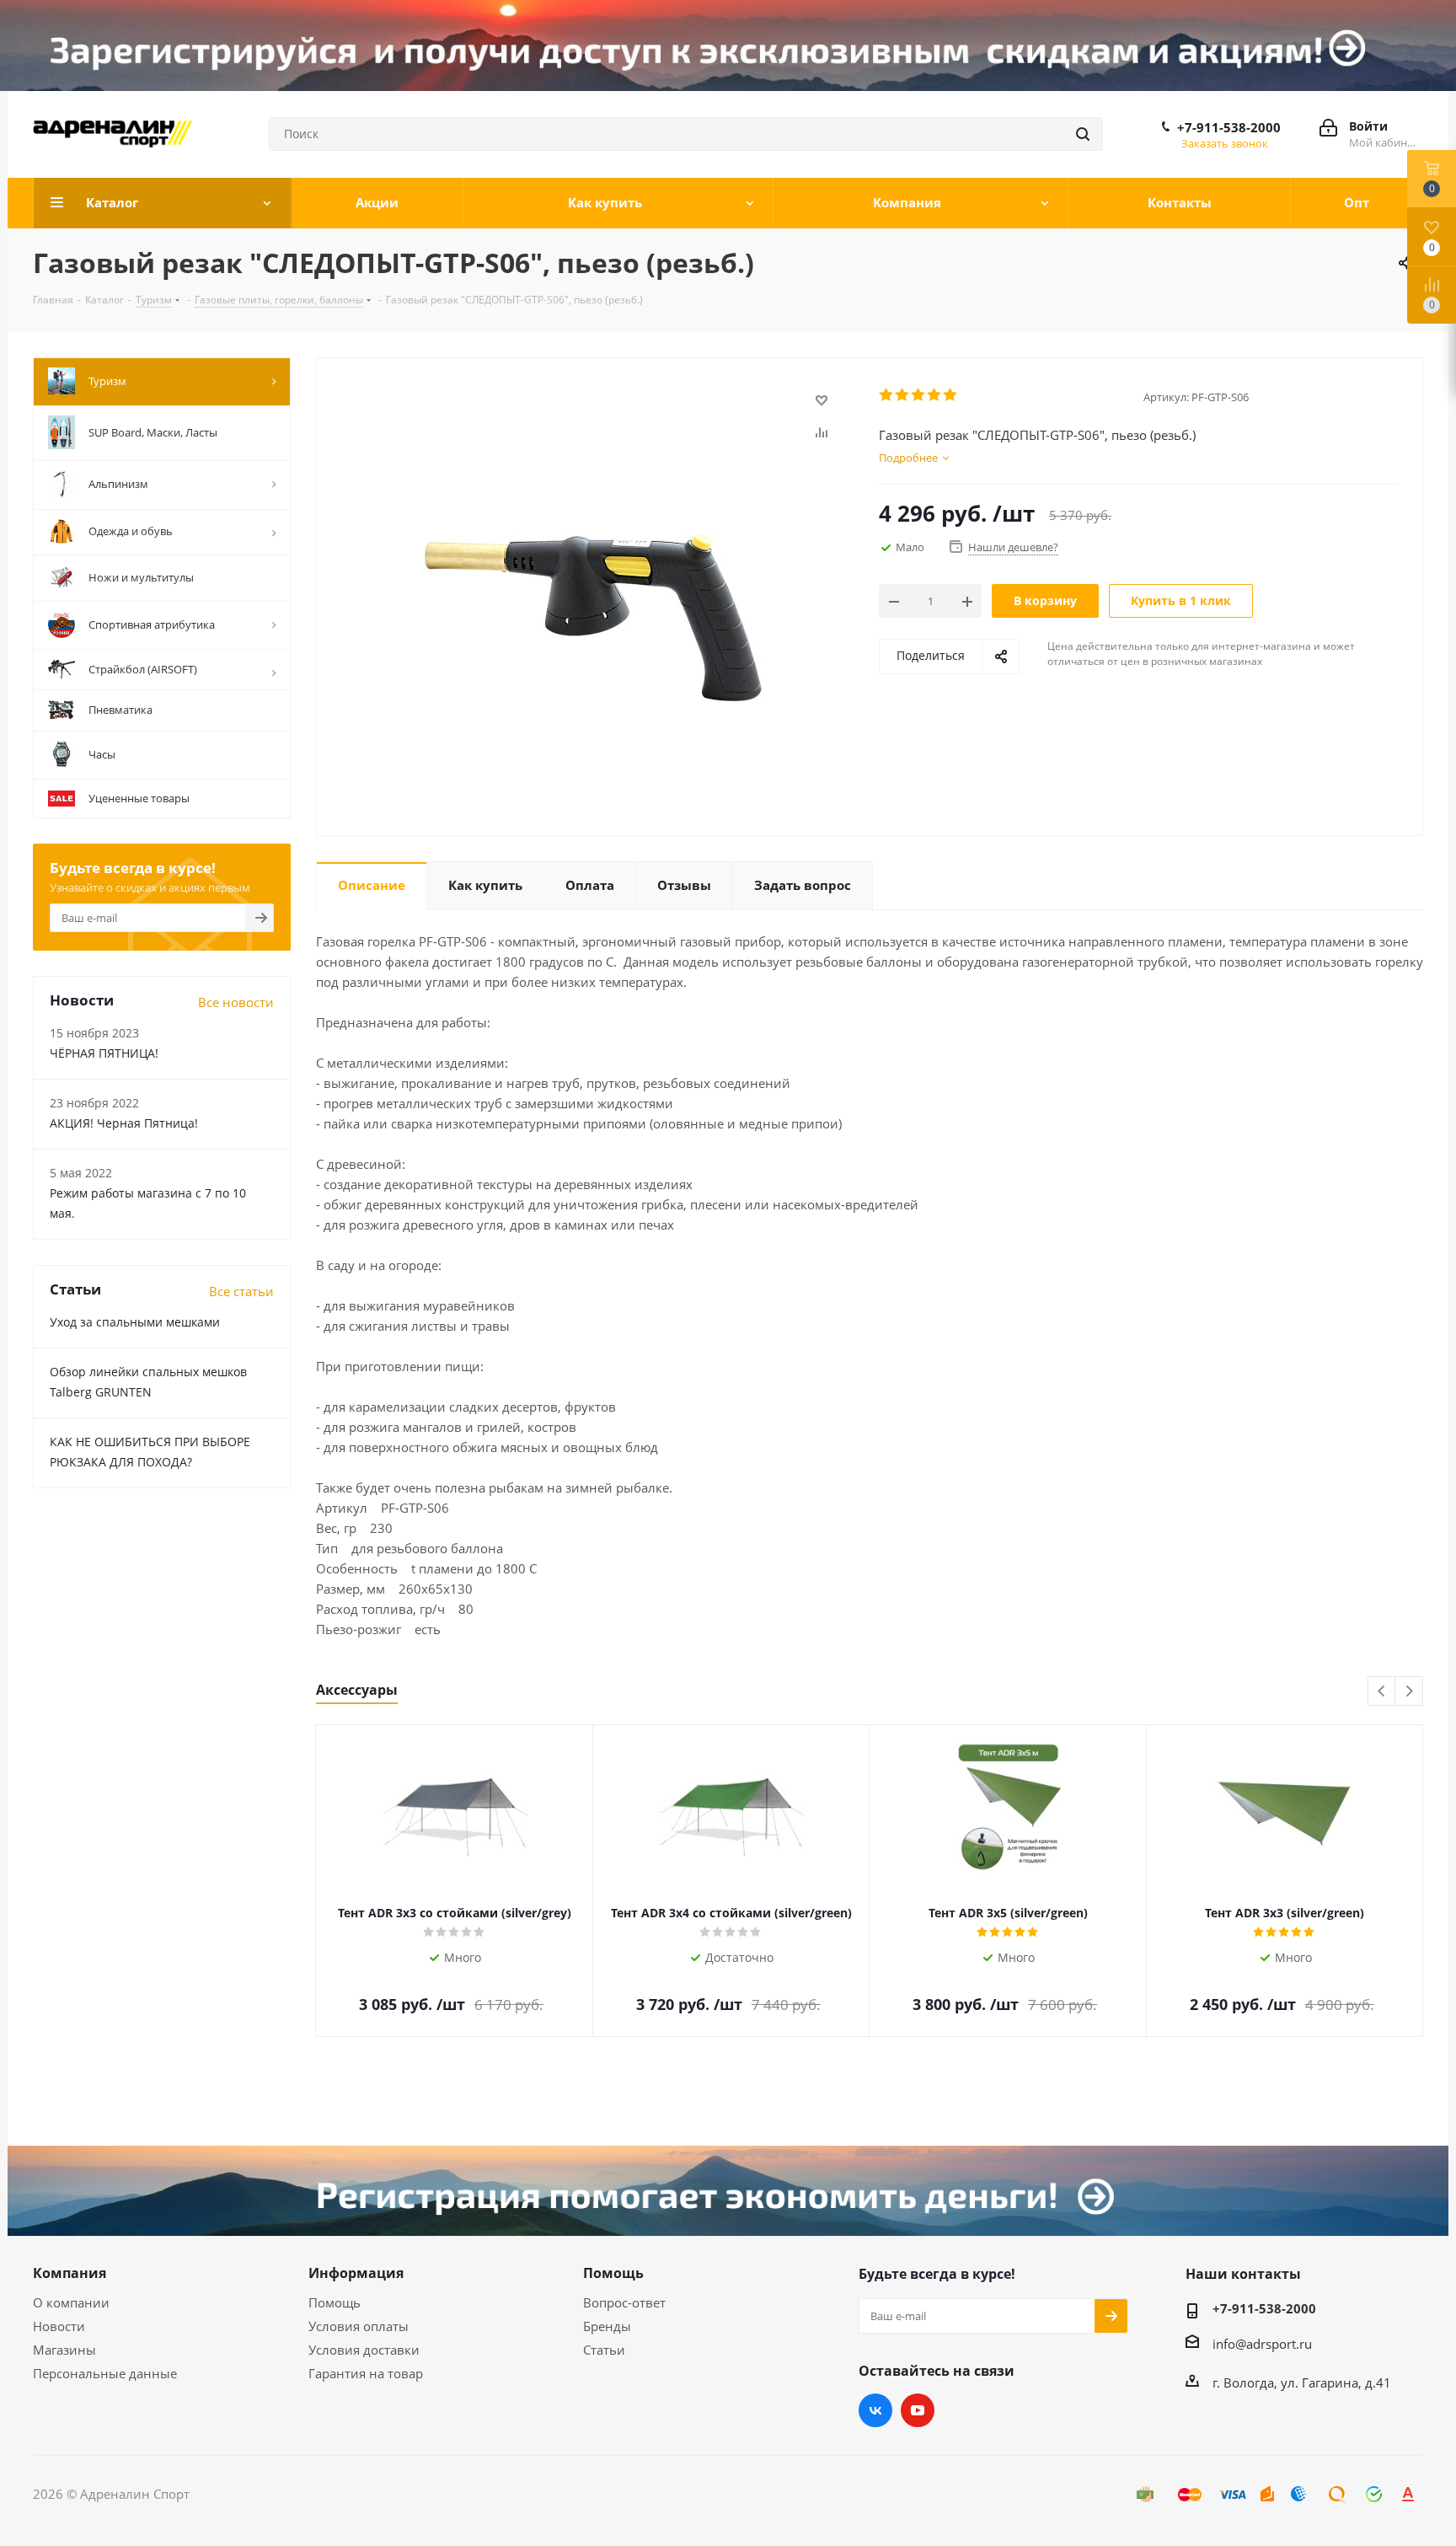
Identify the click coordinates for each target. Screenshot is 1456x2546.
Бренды (607, 2326)
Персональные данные (105, 2373)
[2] (903, 395)
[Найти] (1083, 134)
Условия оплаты (359, 2326)
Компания (70, 2273)
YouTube (918, 2410)
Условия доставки (364, 2350)
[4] (935, 395)
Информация (356, 2273)
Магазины (64, 2350)
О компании (71, 2302)
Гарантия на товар (366, 2373)
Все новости (236, 1002)
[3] (919, 395)
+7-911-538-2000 (1229, 127)
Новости (59, 2326)
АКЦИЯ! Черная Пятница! (124, 1123)
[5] (951, 395)
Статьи (604, 2350)
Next (1409, 1692)
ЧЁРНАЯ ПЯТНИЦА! (104, 1053)
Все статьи (241, 1291)
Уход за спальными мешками (135, 1322)
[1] (887, 395)
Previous (1382, 1692)
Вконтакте (875, 2410)
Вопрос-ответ (624, 2302)
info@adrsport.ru (1262, 2344)
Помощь (335, 2302)
